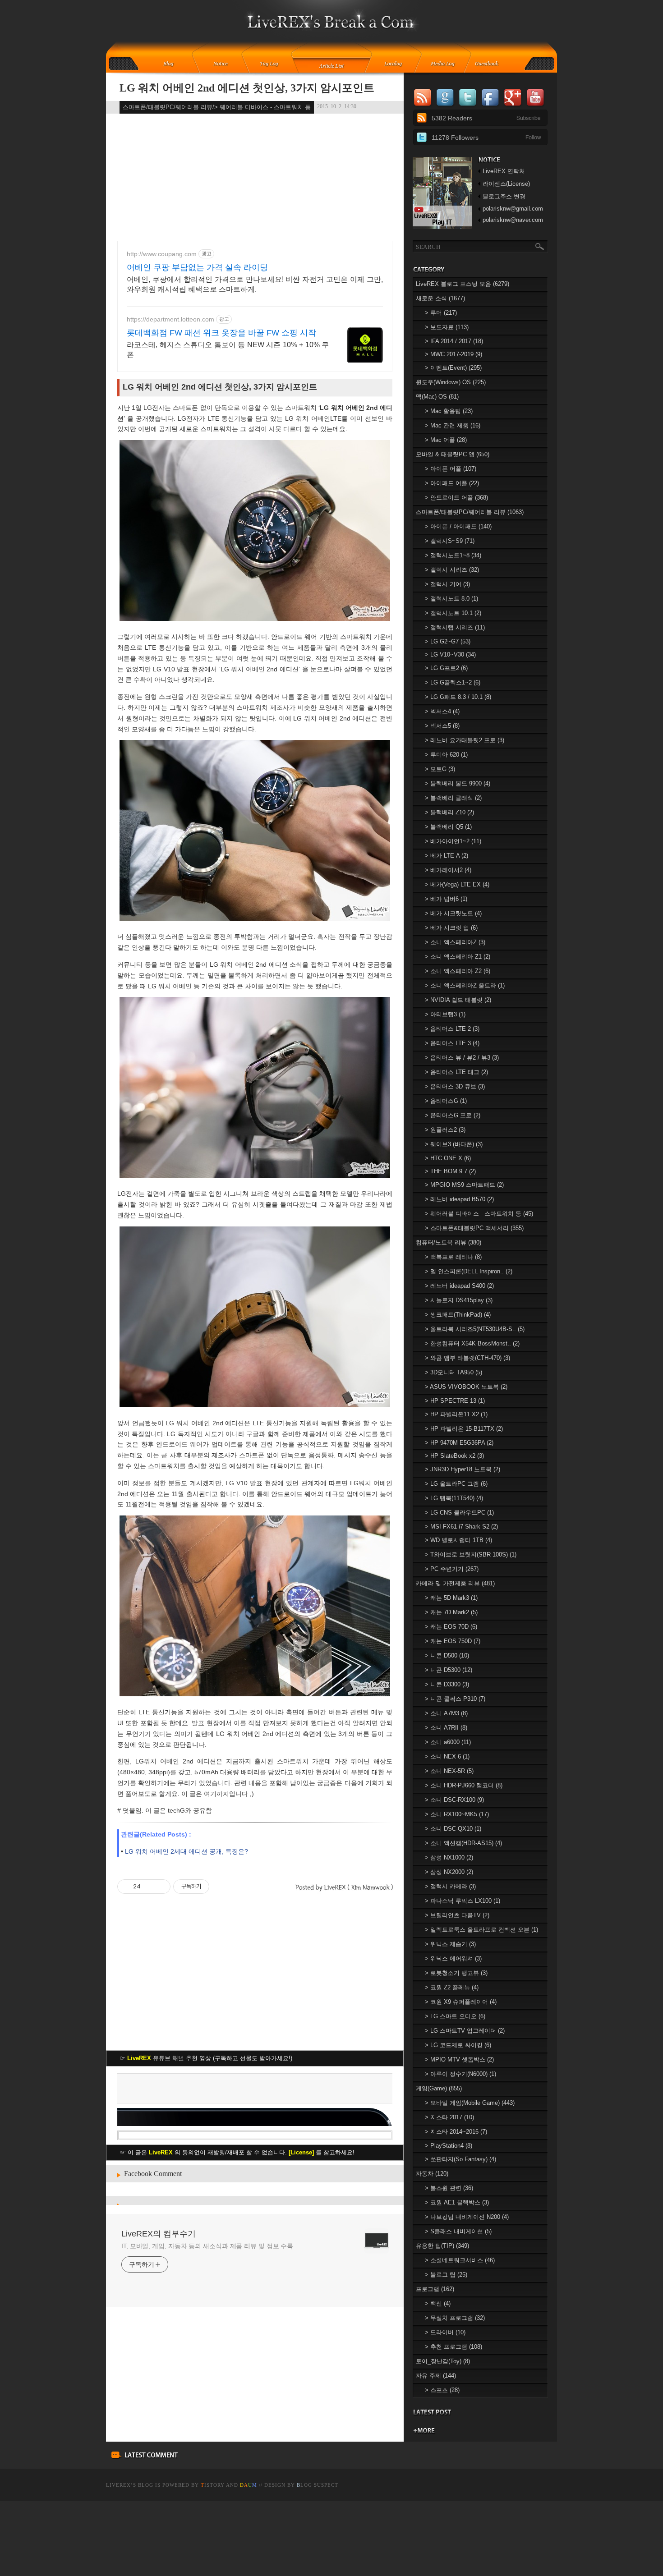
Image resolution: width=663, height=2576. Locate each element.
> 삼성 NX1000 (449, 1857)
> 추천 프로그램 (454, 2347)
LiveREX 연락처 (504, 171)
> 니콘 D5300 (449, 1670)
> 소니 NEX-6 (447, 1756)
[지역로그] (396, 64)
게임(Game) (439, 2088)
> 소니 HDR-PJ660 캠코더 (464, 1785)
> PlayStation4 (449, 2146)
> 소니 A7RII (446, 1728)
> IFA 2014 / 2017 (454, 341)
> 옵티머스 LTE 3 (452, 1043)
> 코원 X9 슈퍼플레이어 (461, 2002)
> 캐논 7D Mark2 (451, 1612)
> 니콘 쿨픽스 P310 (455, 1699)
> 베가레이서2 (448, 870)
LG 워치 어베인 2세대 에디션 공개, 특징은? (186, 1851)
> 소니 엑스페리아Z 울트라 (465, 985)
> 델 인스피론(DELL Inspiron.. (469, 1271)
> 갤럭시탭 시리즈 (455, 627)
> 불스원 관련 (449, 2188)
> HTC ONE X (448, 1158)
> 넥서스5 (442, 726)
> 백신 (438, 2303)
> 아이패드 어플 (452, 483)
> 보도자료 (447, 327)
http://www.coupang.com (162, 254)
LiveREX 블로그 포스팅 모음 (463, 284)
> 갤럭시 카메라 (450, 1886)
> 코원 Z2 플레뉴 (452, 1987)
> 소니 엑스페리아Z (455, 942)
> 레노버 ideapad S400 (459, 1286)
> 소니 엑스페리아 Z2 (458, 971)
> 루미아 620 (446, 755)
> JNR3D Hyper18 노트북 (463, 1469)
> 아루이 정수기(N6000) (460, 2074)
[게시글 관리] (160, 1887)
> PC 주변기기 (452, 1569)
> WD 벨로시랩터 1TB (458, 1540)
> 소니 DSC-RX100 (454, 1800)
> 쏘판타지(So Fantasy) (460, 2159)
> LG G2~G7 (448, 641)
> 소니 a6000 (448, 1742)
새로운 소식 (440, 298)
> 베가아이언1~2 (453, 841)
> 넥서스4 (442, 711)
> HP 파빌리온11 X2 (456, 1414)
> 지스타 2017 (449, 2117)
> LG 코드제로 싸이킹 (458, 2045)
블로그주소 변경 (504, 196)
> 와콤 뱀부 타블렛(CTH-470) (467, 1358)
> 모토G (440, 769)
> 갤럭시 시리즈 (452, 570)
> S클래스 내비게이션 (458, 2231)
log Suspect (318, 2485)
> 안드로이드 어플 (456, 498)
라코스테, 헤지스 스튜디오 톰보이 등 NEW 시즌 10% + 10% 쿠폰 (228, 350)
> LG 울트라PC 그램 (456, 1484)
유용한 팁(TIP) (442, 2246)
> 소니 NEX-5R (449, 1771)
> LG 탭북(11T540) (454, 1498)
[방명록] (492, 64)
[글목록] (332, 64)
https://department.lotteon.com (170, 319)
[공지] (227, 64)
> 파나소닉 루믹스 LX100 (463, 1901)
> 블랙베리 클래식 (453, 798)
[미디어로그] (445, 64)
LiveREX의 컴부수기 (159, 2234)
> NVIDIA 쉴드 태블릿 (458, 1000)
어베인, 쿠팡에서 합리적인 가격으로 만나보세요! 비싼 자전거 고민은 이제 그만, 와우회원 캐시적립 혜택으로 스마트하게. (255, 284)
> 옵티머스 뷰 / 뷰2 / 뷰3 (462, 1058)
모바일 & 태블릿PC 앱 (453, 454)
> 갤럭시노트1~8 (453, 555)
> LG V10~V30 (450, 654)
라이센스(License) (506, 184)
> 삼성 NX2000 (449, 1872)
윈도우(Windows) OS (451, 382)
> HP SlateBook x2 (454, 1456)
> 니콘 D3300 (447, 1684)
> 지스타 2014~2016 (456, 2132)
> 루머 (441, 313)
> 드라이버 (445, 2332)
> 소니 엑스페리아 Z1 (458, 957)
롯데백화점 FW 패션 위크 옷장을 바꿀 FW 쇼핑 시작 (221, 333)
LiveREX (118, 2485)
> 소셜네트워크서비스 (460, 2260)
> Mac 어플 (446, 440)
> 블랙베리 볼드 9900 (458, 783)
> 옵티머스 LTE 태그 (456, 1072)
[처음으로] (332, 28)
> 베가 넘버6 (446, 899)
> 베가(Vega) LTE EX (457, 884)
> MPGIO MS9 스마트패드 (464, 1185)
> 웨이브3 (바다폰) (454, 1144)
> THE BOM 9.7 (450, 1171)
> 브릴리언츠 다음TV (457, 1915)
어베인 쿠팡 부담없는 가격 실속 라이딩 (197, 267)
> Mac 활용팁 (449, 411)
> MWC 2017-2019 (454, 354)
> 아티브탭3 (445, 1014)
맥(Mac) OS (437, 397)
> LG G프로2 (446, 668)
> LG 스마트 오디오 (455, 2016)
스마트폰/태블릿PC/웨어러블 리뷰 (470, 512)
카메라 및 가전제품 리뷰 (455, 1583)
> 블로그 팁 (446, 2275)
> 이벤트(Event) (453, 368)
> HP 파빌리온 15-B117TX (464, 1429)
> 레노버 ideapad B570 (459, 1199)
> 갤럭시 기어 (447, 584)
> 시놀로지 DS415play (459, 1300)
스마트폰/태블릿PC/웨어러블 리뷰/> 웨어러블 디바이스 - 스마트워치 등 (217, 107)
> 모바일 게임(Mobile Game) (470, 2103)
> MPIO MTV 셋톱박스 (459, 2059)
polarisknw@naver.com (513, 220)
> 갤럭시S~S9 (450, 541)
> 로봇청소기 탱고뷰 (456, 1973)
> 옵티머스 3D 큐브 (455, 1086)
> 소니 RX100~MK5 (457, 1814)
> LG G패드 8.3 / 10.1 (458, 697)
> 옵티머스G (446, 1101)
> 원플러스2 (445, 1130)
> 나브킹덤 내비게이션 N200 (467, 2217)
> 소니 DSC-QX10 (453, 1829)
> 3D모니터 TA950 (454, 1372)
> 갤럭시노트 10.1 (453, 613)
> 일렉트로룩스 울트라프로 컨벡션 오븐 (481, 1930)
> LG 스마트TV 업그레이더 (465, 2031)
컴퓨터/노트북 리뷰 (449, 1242)
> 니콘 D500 (447, 1655)
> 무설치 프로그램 (455, 2318)
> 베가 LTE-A (447, 856)
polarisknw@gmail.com (513, 209)
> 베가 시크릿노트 (453, 913)
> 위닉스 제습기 (450, 1944)
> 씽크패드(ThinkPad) (458, 1315)
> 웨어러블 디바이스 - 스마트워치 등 (479, 1214)
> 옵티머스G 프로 (453, 1115)
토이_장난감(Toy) (443, 2361)
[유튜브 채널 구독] (442, 227)
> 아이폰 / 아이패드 (458, 526)
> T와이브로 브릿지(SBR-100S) (471, 1554)
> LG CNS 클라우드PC (459, 1513)
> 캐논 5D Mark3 (451, 1598)
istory (213, 2485)
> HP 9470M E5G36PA (459, 1443)
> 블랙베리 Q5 (448, 827)
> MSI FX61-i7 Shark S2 (461, 1527)
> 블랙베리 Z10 (449, 812)
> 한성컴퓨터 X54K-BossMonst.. (472, 1343)
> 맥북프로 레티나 (453, 1257)
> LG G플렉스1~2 (453, 682)
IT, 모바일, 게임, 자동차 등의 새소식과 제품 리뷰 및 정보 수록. (208, 2246)
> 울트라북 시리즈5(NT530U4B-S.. (475, 1329)
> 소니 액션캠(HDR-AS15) (463, 1843)
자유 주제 (436, 2376)
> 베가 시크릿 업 (451, 928)
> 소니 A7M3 (446, 1713)
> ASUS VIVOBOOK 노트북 (466, 1387)
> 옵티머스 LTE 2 (452, 1029)
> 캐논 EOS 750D (453, 1641)
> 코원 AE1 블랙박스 (457, 2202)
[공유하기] (149, 1887)
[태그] (272, 64)
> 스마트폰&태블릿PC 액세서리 (474, 1228)
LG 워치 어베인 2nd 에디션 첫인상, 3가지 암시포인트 (247, 88)
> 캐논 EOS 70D (451, 1627)
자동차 (432, 2174)
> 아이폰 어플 (451, 469)
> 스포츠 (442, 2390)
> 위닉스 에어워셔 (453, 1958)
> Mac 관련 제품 (453, 425)
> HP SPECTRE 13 (455, 1401)
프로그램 (435, 2289)
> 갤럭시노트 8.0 (451, 599)
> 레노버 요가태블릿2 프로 (465, 740)
